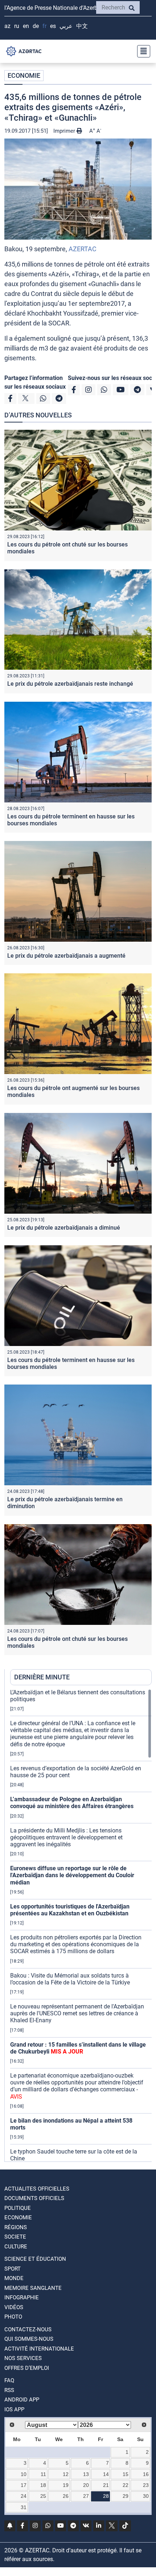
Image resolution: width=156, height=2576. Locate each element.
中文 (82, 26)
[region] (81, 1925)
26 (66, 2496)
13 (86, 2474)
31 (24, 2507)
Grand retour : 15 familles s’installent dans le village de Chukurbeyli (78, 2048)
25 (43, 2496)
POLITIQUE (18, 2208)
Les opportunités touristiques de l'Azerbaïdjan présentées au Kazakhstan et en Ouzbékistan (70, 1910)
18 (43, 2485)
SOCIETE (15, 2237)
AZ (7, 26)
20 (86, 2485)
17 (24, 2485)
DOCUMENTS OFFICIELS (34, 2198)
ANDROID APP (22, 2400)
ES (53, 26)
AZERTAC (83, 249)
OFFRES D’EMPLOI (27, 2368)
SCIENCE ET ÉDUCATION (35, 2259)
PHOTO (13, 2317)
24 (24, 2496)
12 (66, 2474)
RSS (9, 2390)
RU (17, 26)
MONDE (14, 2278)
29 (126, 2496)
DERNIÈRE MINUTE (42, 1677)
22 (126, 2485)
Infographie (22, 2297)
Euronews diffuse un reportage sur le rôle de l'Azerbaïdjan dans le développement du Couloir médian (72, 1875)
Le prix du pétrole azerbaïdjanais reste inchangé (70, 684)
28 (106, 2496)
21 (106, 2485)
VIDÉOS (14, 2307)
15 (126, 2474)
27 (86, 2496)
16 (146, 2474)
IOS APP (14, 2409)
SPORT (13, 2269)
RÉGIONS (16, 2227)
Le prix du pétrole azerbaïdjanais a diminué (64, 1228)
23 (146, 2485)
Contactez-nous (28, 2329)
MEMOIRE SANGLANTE (33, 2288)
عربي (66, 26)
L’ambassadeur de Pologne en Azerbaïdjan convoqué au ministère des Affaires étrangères (72, 1803)
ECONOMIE (24, 75)
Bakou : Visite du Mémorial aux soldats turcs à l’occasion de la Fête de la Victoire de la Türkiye (70, 1979)
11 (43, 2474)
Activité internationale (39, 2349)
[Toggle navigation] (141, 51)
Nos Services (23, 2358)
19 (66, 2485)
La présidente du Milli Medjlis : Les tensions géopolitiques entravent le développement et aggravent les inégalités (66, 1837)
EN (26, 26)
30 (146, 2496)
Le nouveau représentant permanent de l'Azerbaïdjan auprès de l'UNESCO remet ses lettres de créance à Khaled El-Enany (77, 2013)
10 (24, 2474)
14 (106, 2474)
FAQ (9, 2380)
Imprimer (65, 131)
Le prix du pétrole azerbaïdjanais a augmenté (66, 956)
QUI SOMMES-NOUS (29, 2339)
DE (36, 26)
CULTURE (16, 2247)
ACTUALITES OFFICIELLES (37, 2189)
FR (44, 26)
